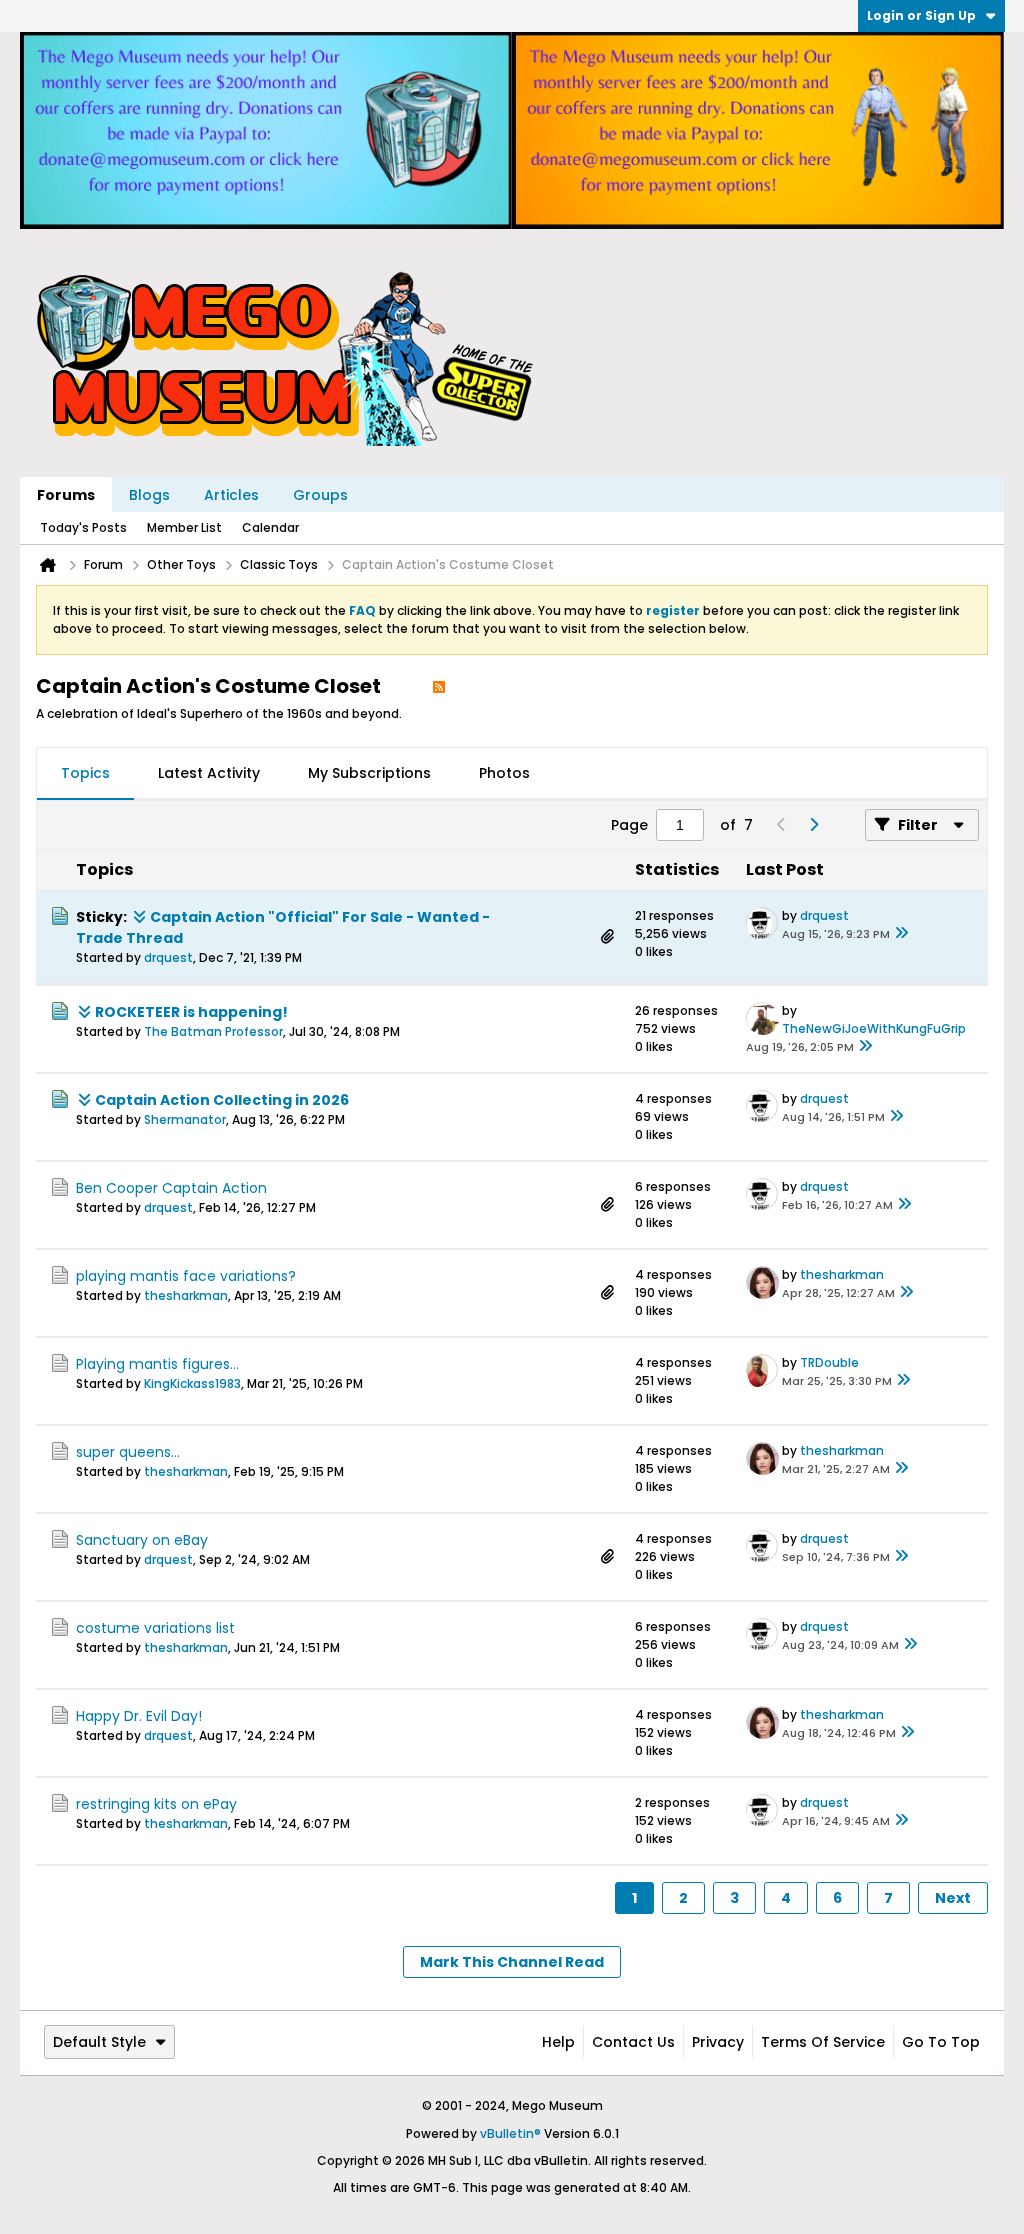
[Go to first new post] (139, 917)
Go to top (941, 2042)
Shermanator (185, 1119)
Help (558, 2042)
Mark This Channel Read (512, 1962)
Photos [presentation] (504, 773)
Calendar (270, 527)
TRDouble (829, 1362)
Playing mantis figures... (157, 1364)
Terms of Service (823, 2042)
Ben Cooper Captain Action (171, 1188)
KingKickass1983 (192, 1383)
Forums (66, 495)
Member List (184, 527)
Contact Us (633, 2042)
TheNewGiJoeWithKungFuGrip (874, 1028)
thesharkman (186, 1295)
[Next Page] (813, 825)
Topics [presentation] (85, 773)
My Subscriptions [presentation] (369, 773)
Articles (231, 495)
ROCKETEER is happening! (191, 1012)
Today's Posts (83, 527)
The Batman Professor (213, 1031)
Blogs (149, 495)
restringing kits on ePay (156, 1804)
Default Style (99, 2042)
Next (953, 1898)
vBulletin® (510, 2133)
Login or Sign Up (921, 15)
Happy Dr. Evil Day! (139, 1716)
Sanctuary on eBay (142, 1540)
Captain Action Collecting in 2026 (222, 1100)
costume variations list (155, 1628)
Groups (320, 495)
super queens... (128, 1452)
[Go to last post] (902, 934)
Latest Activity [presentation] (209, 773)
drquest (168, 957)
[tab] (85, 774)
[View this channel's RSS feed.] (439, 686)
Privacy (718, 2042)
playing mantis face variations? (186, 1276)
